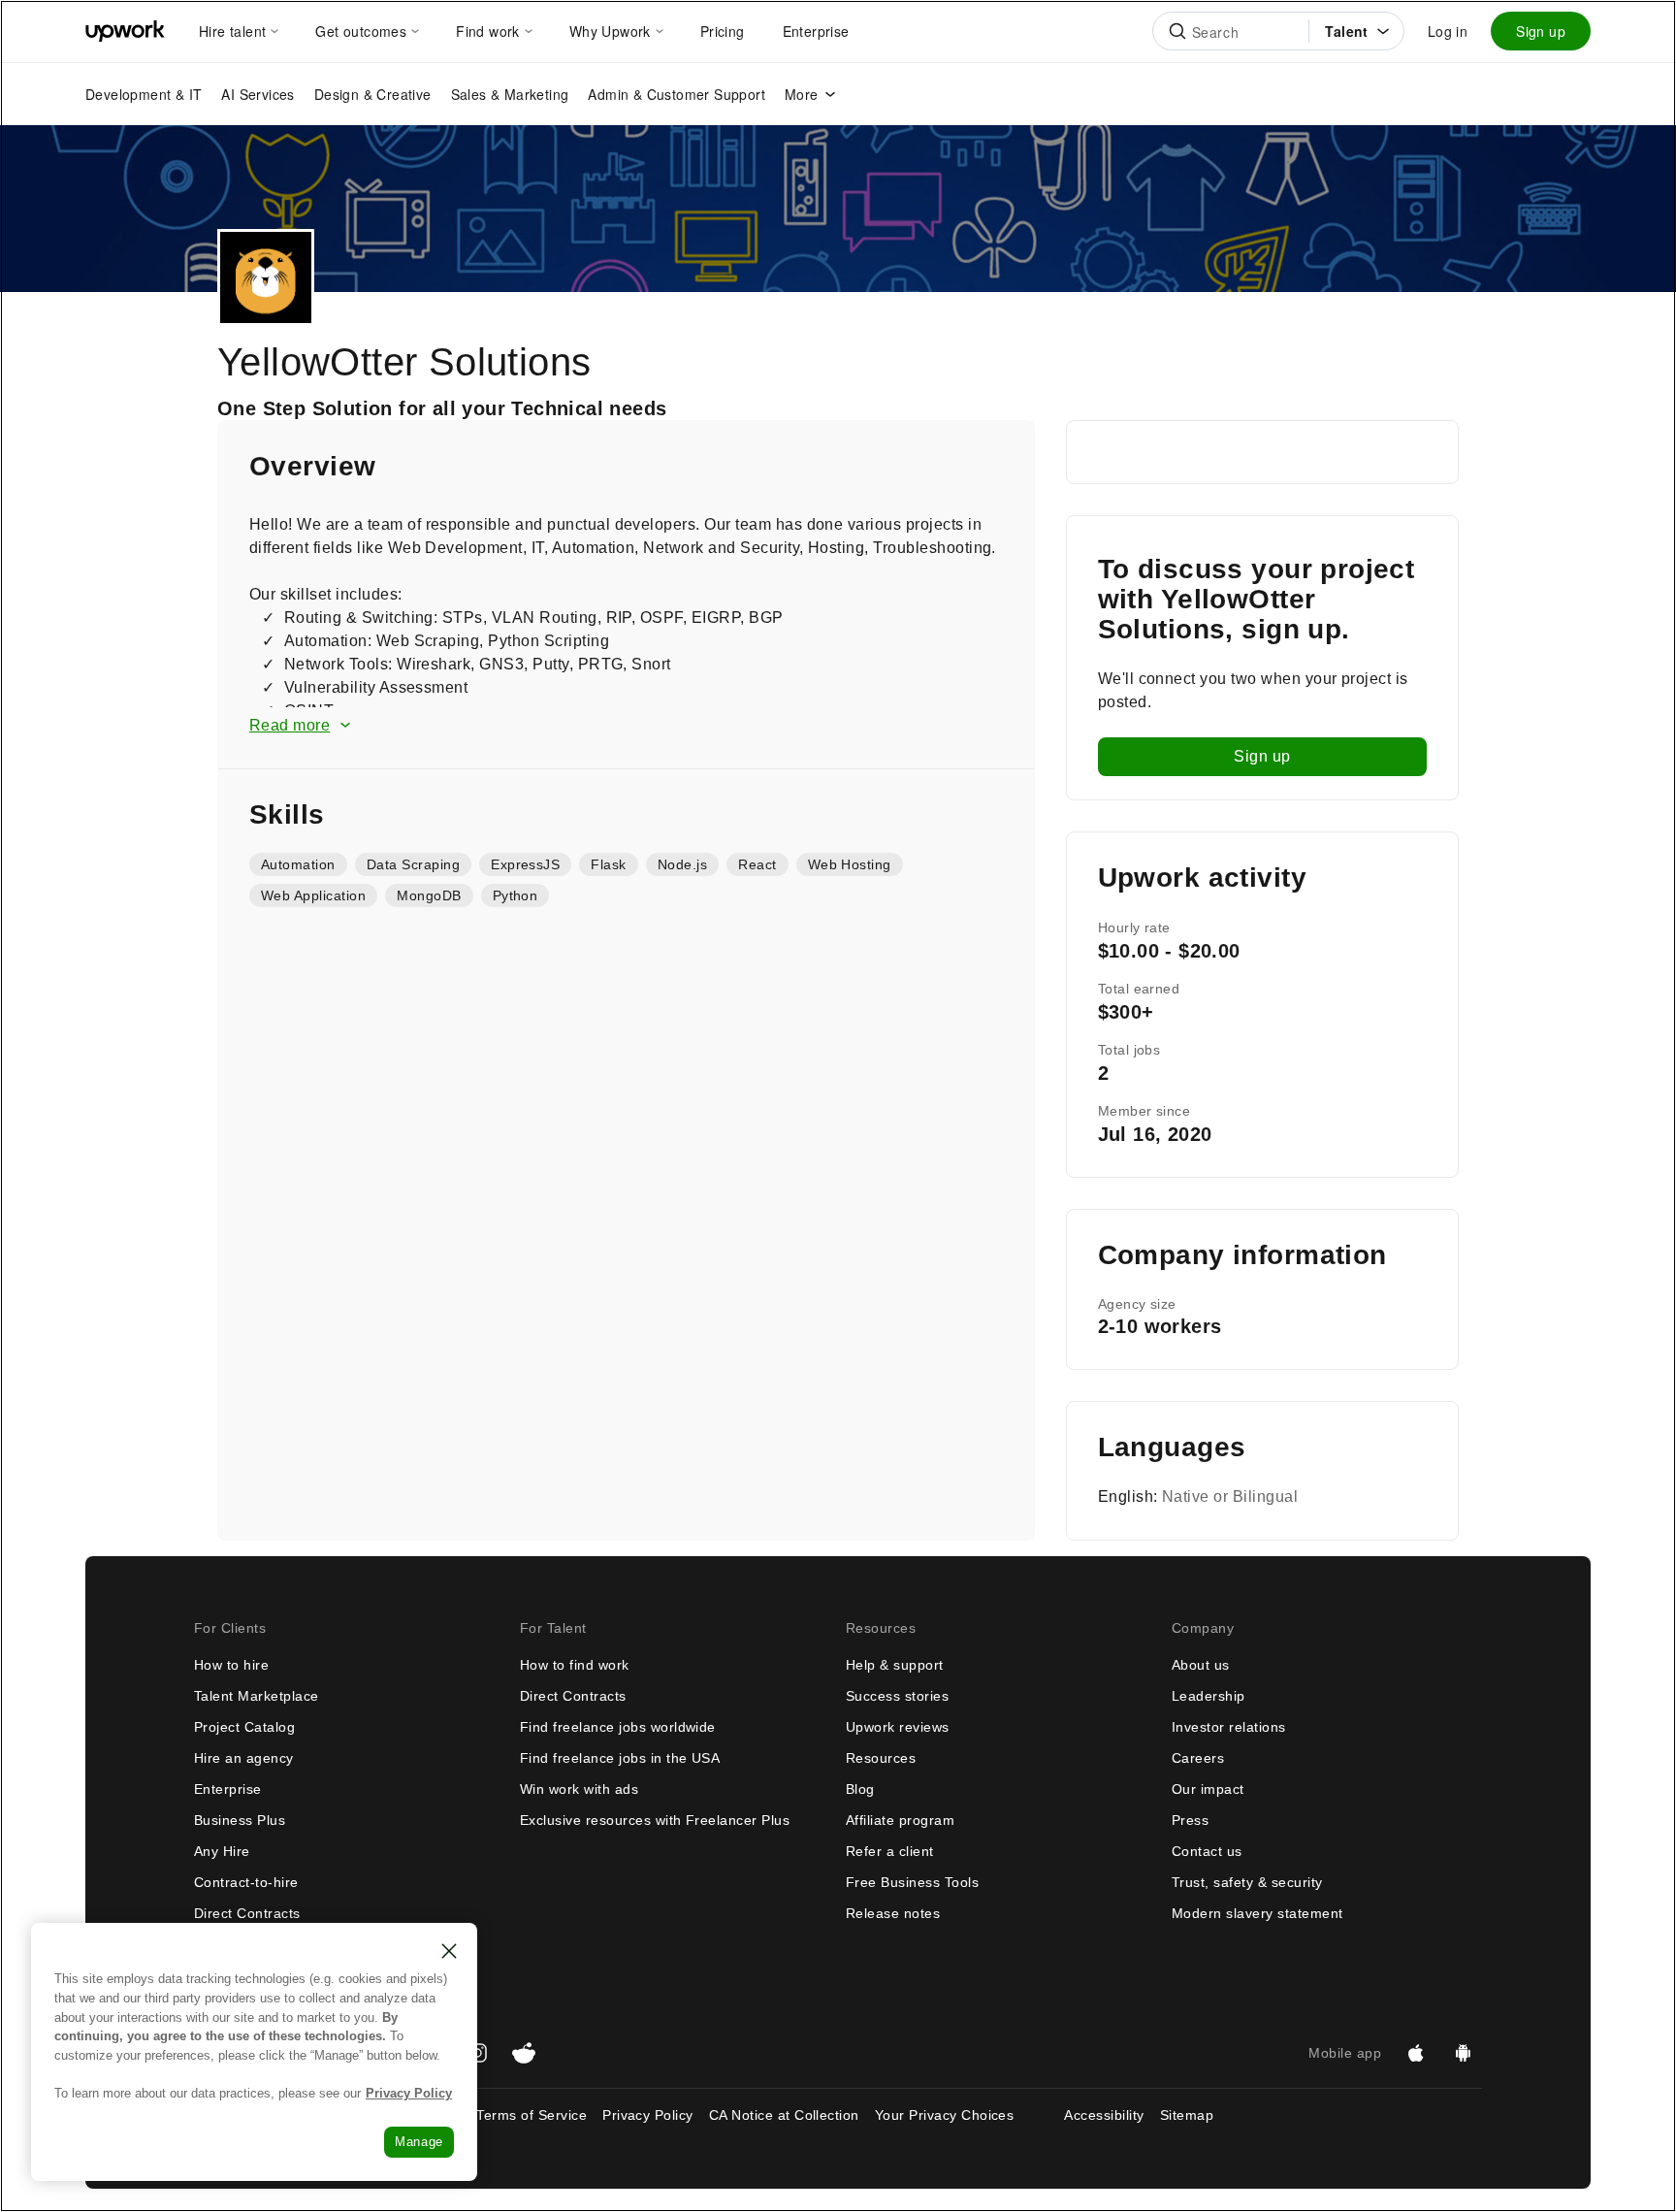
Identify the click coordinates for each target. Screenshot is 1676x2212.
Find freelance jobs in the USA (620, 1758)
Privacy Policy (648, 2115)
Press (1190, 1820)
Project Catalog (244, 1727)
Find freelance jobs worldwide (618, 1727)
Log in (1448, 31)
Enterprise (228, 1789)
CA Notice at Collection (784, 2115)
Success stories (897, 1696)
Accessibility (1104, 2115)
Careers (1198, 1758)
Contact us (1207, 1851)
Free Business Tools (912, 1882)
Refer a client (890, 1851)
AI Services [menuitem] (258, 94)
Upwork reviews (898, 1727)
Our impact (1208, 1789)
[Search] (1177, 31)
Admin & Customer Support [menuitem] (677, 94)
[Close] (449, 1951)
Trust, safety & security (1247, 1882)
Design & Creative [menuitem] (373, 94)
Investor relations (1229, 1727)
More (802, 94)
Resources (881, 1758)
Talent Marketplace (257, 1696)
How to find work (575, 1665)
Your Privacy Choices (962, 2115)
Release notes (893, 1913)
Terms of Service (532, 2115)
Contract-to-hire (246, 1882)
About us (1201, 1665)
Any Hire (222, 1851)
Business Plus (240, 1820)
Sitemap (1187, 2115)
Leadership (1209, 1696)
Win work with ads (579, 1789)
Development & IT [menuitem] (144, 94)
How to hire (231, 1665)
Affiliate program (900, 1820)
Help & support (895, 1665)
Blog (860, 1789)
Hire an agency (244, 1758)
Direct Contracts (247, 1913)
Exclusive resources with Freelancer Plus (655, 1820)
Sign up (1541, 31)
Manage (419, 2142)
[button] (626, 726)
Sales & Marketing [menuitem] (510, 94)
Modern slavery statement (1257, 1913)
